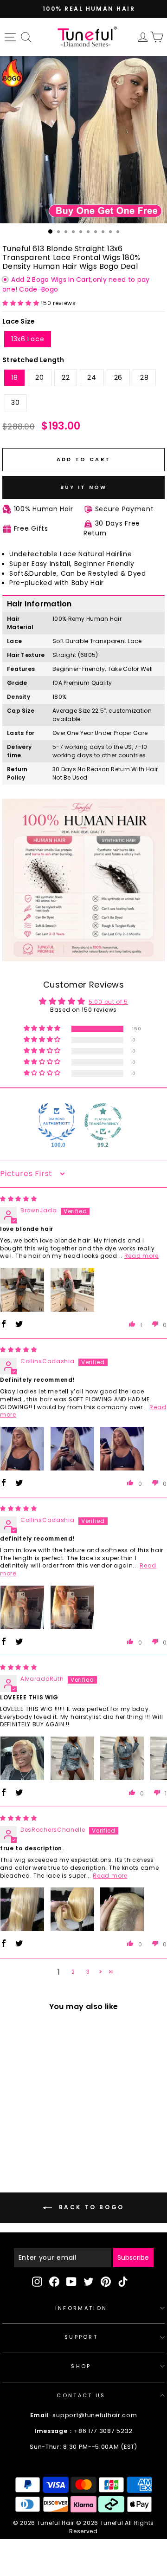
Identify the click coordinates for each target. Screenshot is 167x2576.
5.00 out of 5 (108, 1002)
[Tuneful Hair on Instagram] (37, 2282)
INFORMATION (81, 2308)
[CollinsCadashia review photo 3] (122, 1449)
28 (144, 377)
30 (15, 403)
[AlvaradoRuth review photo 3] (122, 1758)
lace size (19, 321)
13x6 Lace (28, 339)
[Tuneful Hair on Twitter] (89, 2282)
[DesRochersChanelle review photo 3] (122, 1909)
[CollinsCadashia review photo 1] (22, 1449)
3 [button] (88, 1972)
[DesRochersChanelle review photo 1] (22, 1909)
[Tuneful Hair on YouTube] (71, 2282)
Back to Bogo (90, 2208)
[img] (19, 1199)
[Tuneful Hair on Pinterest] (106, 2282)
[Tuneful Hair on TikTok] (123, 2282)
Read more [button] (141, 1256)
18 (14, 377)
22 (66, 377)
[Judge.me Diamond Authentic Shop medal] (57, 1122)
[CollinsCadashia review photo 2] (72, 1449)
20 (39, 377)
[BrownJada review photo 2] (72, 1290)
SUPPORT (81, 2337)
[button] (22, 303)
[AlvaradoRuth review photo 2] (72, 1758)
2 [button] (73, 1972)
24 (92, 377)
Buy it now (84, 487)
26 (118, 377)
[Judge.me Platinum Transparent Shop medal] (103, 1122)
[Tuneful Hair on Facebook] (54, 2282)
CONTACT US (81, 2395)
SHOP (81, 2366)
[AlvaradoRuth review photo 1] (22, 1758)
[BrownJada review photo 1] (22, 1290)
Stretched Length (33, 360)
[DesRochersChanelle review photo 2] (72, 1909)
